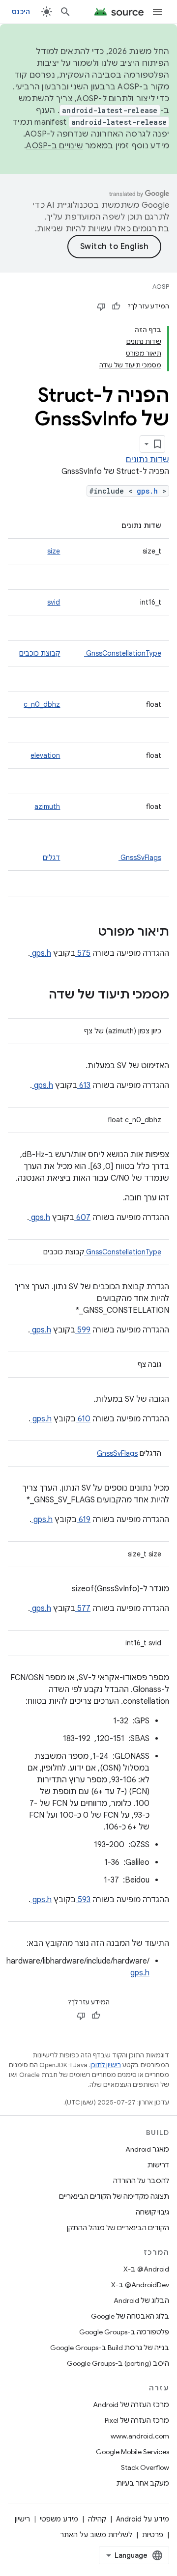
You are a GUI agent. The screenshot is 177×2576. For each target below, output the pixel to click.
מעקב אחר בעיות (143, 2483)
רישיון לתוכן (106, 2065)
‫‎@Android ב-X (146, 2269)
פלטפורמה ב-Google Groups (124, 2332)
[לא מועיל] (101, 306)
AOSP (161, 287)
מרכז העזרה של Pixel (137, 2420)
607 (82, 1218)
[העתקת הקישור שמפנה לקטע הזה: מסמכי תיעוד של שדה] (36, 996)
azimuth (47, 806)
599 (83, 1330)
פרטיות (153, 2535)
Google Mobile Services (133, 2452)
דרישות (158, 2165)
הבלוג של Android (141, 2300)
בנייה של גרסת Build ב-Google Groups (110, 2348)
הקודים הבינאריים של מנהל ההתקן (118, 2228)
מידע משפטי (59, 2519)
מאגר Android (147, 2149)
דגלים (51, 858)
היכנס (21, 12)
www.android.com (140, 2436)
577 (83, 1608)
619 (84, 1520)
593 (83, 1900)
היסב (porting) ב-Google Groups (118, 2363)
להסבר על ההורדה (141, 2181)
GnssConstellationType (123, 653)
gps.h (149, 491)
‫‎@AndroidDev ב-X (140, 2285)
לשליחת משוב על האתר (96, 2535)
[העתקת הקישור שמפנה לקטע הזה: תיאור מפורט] (85, 933)
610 (83, 1419)
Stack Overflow (145, 2467)
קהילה (97, 2519)
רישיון (22, 2519)
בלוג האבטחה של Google (130, 2316)
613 (84, 1085)
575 (83, 953)
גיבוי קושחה (152, 2212)
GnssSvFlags (140, 858)
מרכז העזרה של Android (131, 2405)
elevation (45, 755)
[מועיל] (116, 306)
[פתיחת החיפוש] (65, 12)
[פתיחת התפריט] (157, 12)
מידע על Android (143, 2519)
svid (54, 602)
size (54, 551)
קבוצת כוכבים (40, 653)
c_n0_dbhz (42, 704)
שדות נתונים (147, 460)
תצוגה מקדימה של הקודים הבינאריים (114, 2196)
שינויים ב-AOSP (55, 146)
